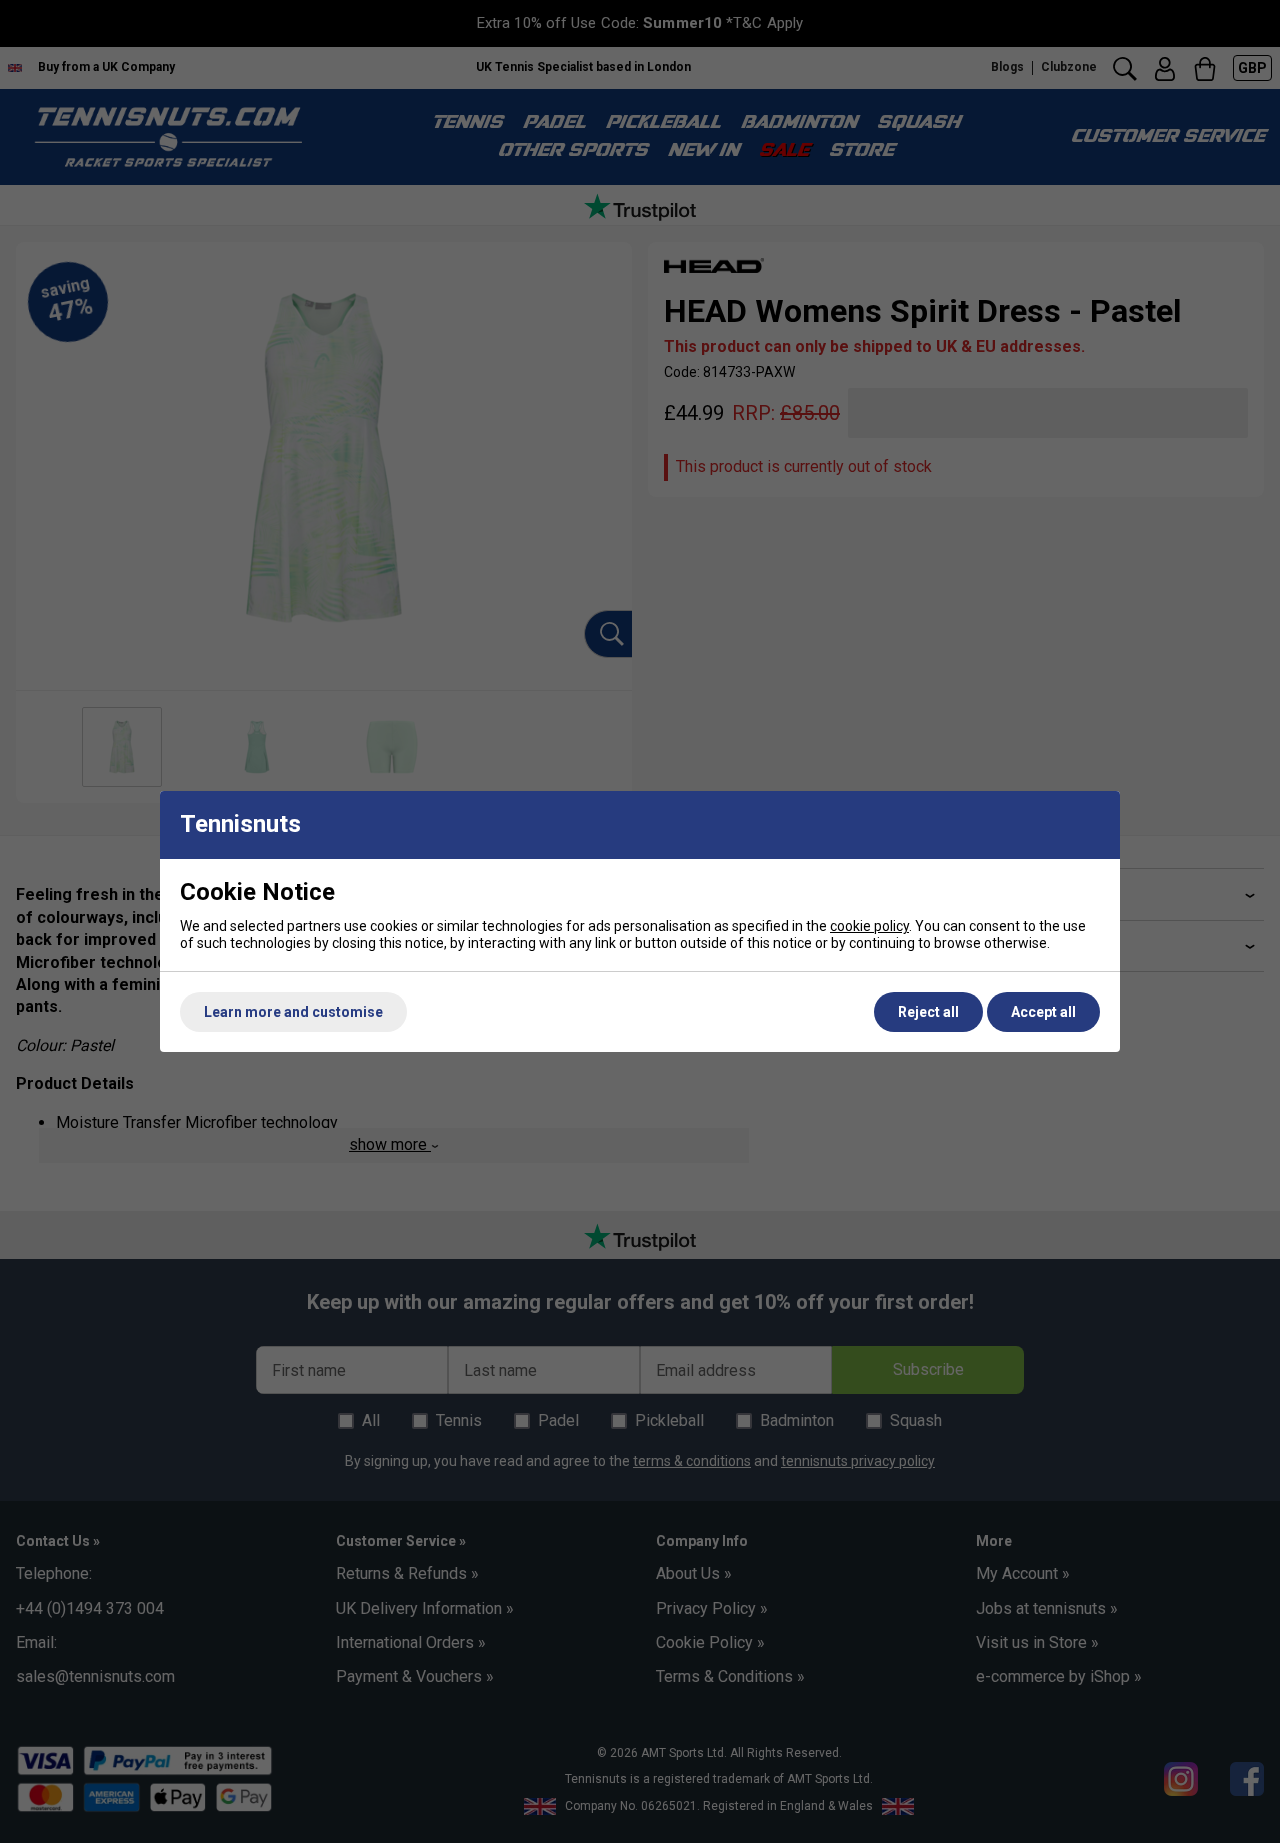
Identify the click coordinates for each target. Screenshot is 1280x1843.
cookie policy (869, 926)
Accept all (1043, 1012)
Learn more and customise (293, 1012)
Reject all (928, 1012)
